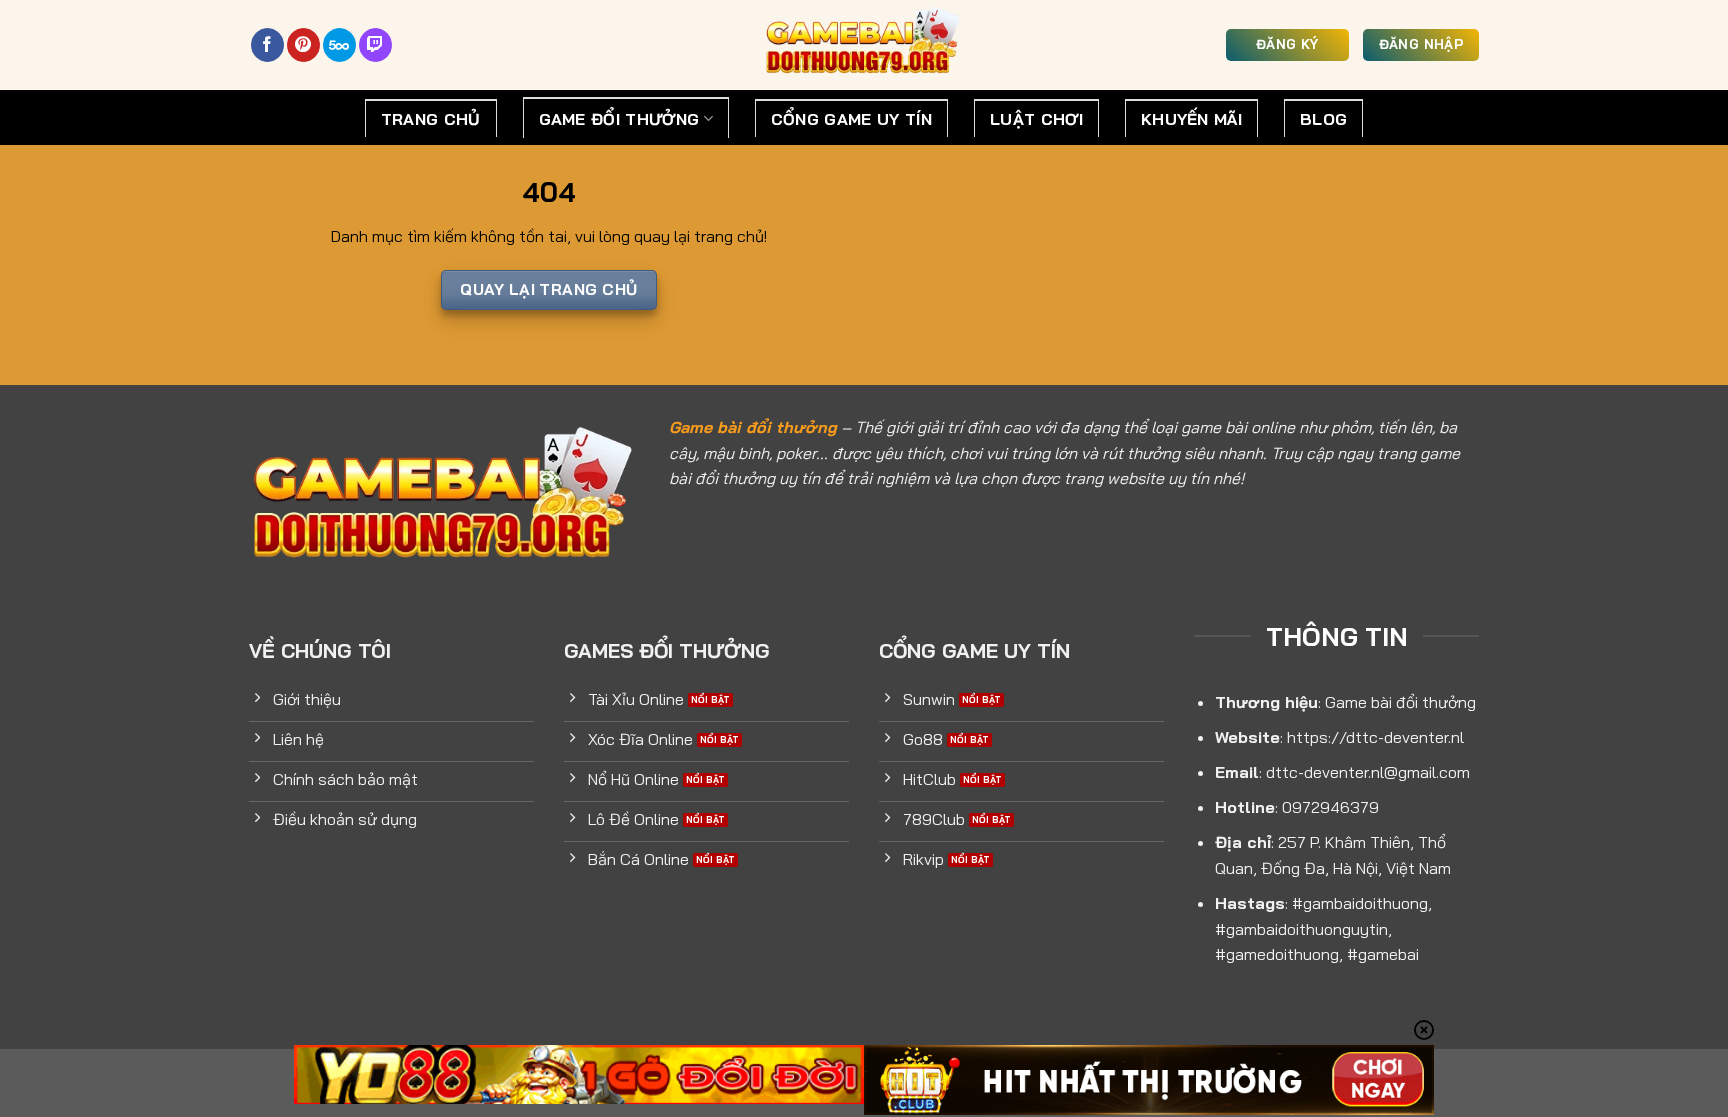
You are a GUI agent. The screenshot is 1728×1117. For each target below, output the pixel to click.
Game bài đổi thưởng (753, 427)
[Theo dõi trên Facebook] (267, 45)
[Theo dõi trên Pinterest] (303, 45)
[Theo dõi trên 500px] (339, 45)
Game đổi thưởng (619, 119)
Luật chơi (1036, 119)
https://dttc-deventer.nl (1375, 737)
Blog (1323, 119)
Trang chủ (431, 119)
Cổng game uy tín (851, 119)
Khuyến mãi (1191, 119)
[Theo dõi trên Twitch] (375, 45)
